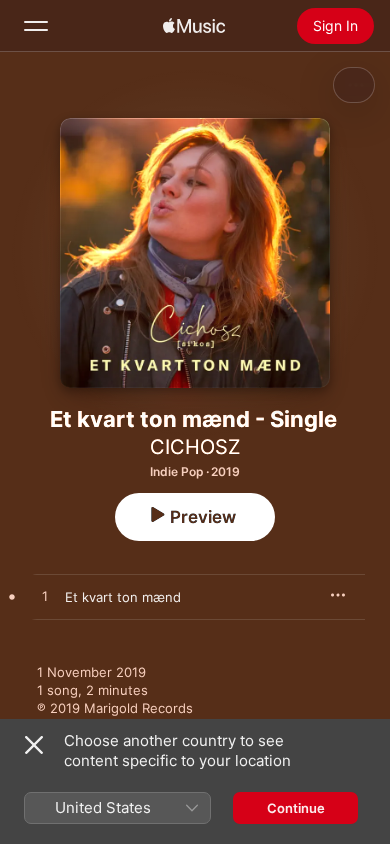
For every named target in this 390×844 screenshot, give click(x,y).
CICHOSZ (195, 447)
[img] (194, 26)
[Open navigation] (36, 26)
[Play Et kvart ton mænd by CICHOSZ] (45, 597)
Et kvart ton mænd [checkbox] (123, 597)
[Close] (34, 745)
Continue (296, 808)
